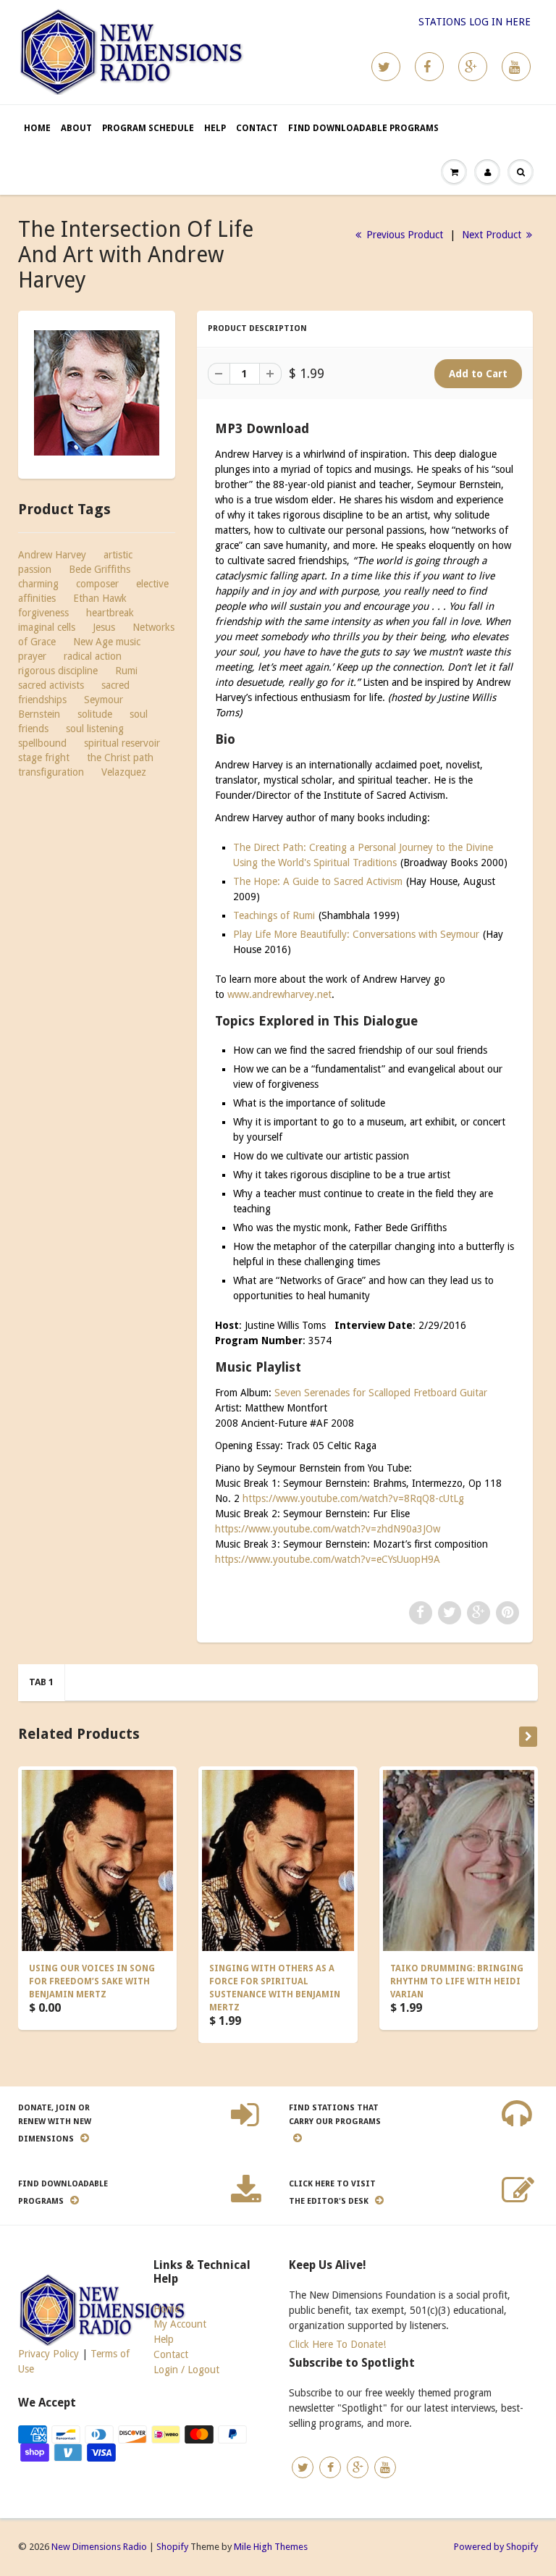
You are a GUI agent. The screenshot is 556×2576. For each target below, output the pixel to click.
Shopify (172, 2547)
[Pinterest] (473, 67)
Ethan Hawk (100, 598)
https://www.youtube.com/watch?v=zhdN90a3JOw (328, 1529)
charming (38, 584)
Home (37, 128)
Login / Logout (186, 2370)
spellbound (42, 743)
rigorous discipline (58, 671)
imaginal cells (47, 627)
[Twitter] (386, 67)
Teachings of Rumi (274, 915)
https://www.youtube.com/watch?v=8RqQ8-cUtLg (353, 1498)
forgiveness (43, 613)
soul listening (95, 729)
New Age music (107, 642)
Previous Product (403, 235)
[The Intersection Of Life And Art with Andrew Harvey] (97, 393)
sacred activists (51, 685)
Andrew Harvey (52, 555)
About (76, 128)
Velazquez (124, 772)
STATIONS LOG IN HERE (475, 22)
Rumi (126, 671)
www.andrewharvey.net (279, 994)
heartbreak (110, 613)
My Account (180, 2324)
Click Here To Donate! (337, 2344)
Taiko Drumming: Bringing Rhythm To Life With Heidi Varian (457, 1981)
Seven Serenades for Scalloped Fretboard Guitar (381, 1393)
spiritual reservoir (122, 743)
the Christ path (120, 758)
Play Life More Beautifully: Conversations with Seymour (356, 934)
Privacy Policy (49, 2354)
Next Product (493, 235)
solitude (95, 714)
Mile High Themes (271, 2547)
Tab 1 (41, 1682)
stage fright (44, 758)
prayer (32, 656)
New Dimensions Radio (99, 2547)
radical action (93, 656)
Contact (257, 128)
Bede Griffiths (100, 569)
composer (97, 584)
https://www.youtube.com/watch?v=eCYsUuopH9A (328, 1559)
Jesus (104, 627)
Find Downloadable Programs (363, 128)
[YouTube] (516, 67)
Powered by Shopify (496, 2547)
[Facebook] (429, 67)
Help (215, 128)
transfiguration (51, 772)
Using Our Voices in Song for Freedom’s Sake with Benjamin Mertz (92, 1981)
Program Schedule (148, 128)
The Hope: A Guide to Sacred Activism (318, 881)
